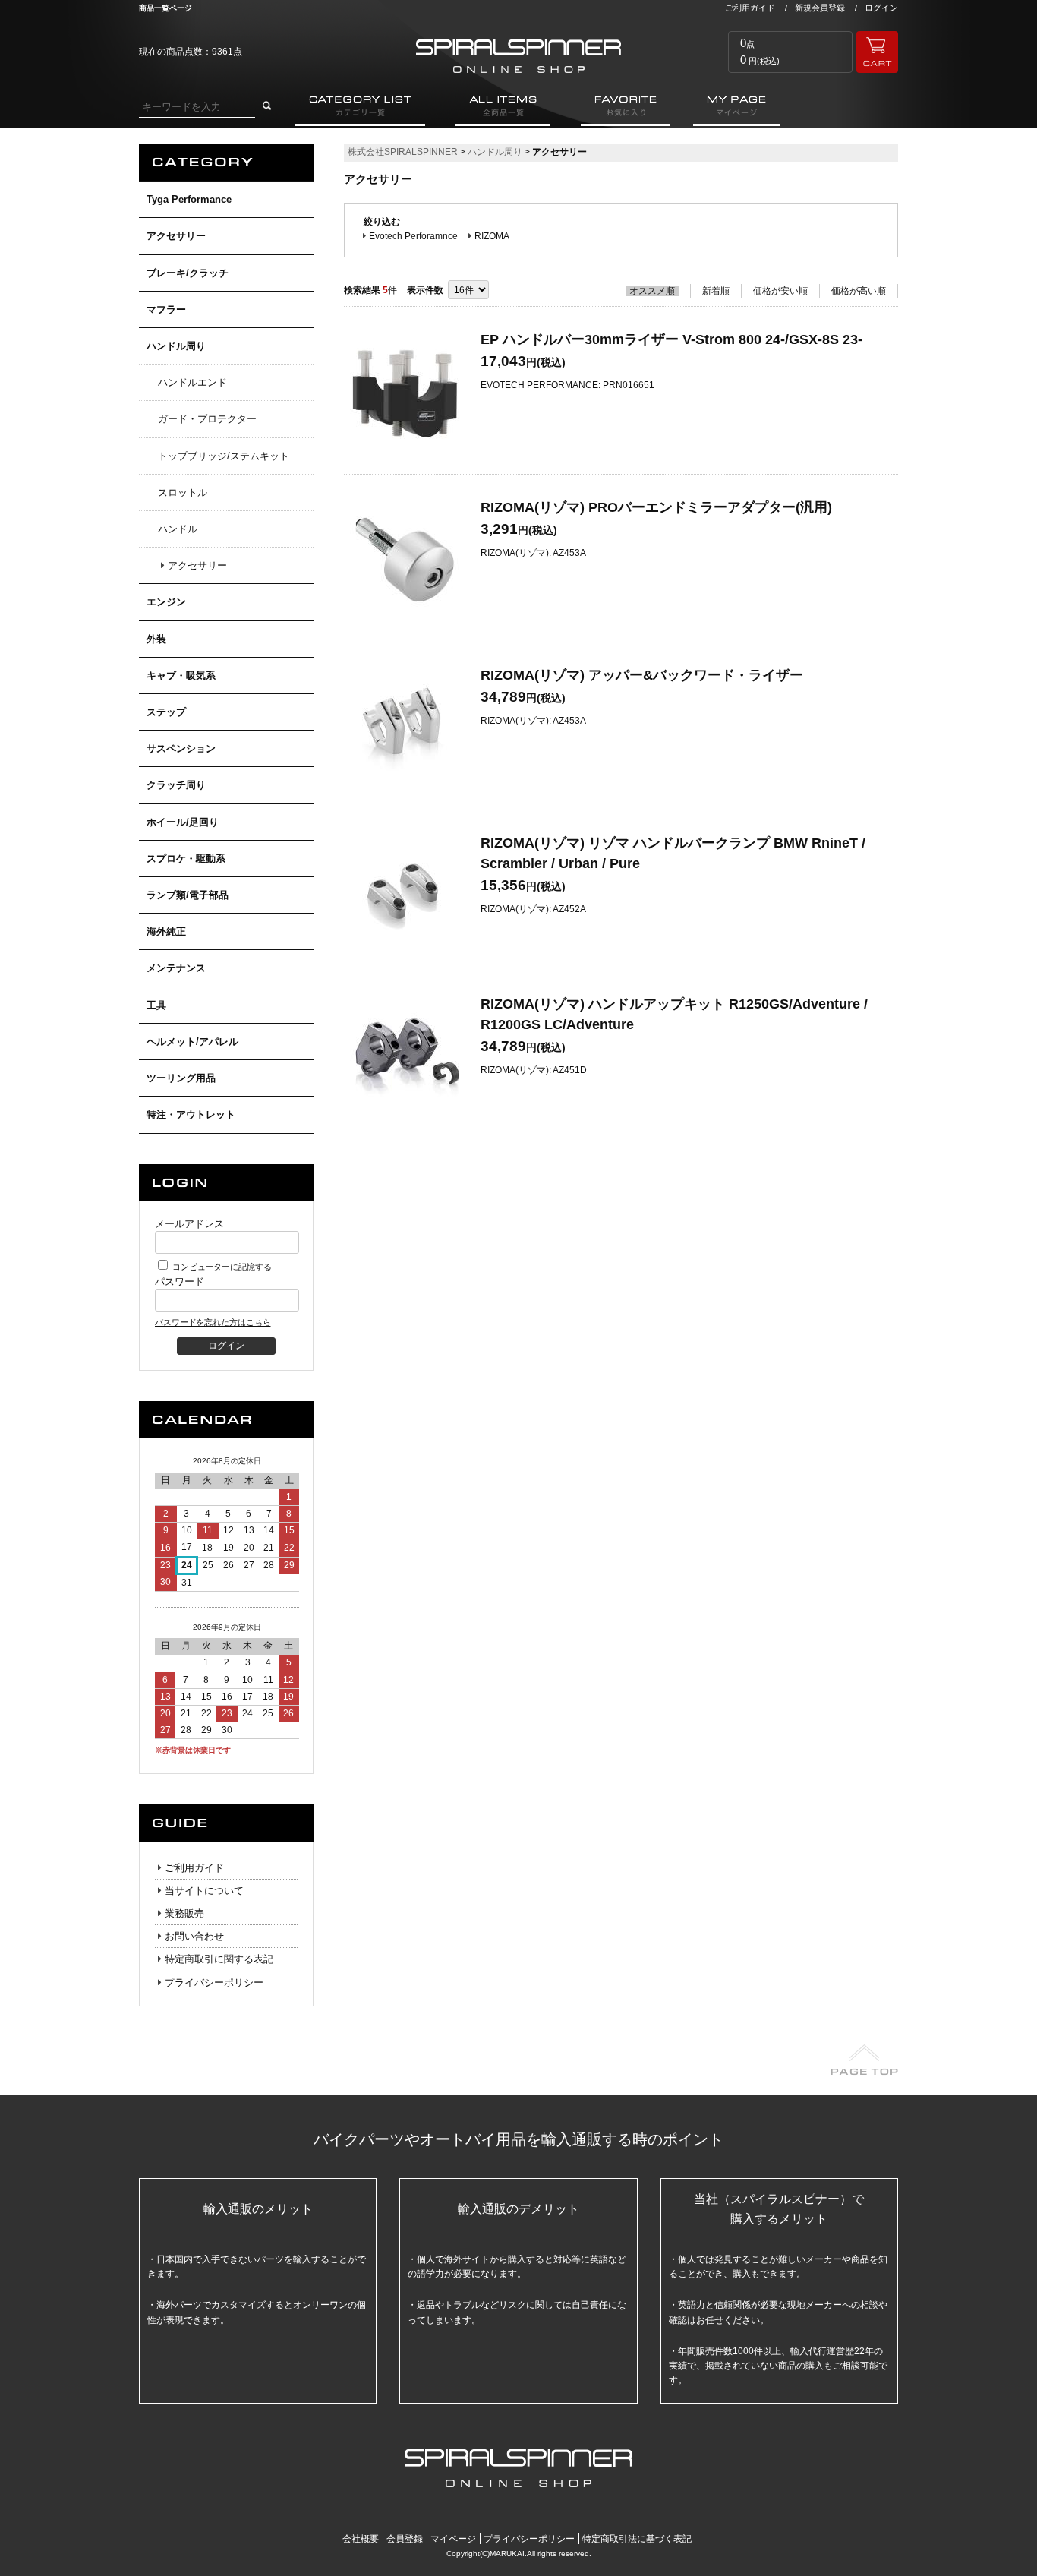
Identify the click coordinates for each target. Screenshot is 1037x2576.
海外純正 (166, 931)
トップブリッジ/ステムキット (224, 456)
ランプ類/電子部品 (188, 895)
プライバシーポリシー (214, 1983)
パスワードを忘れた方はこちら (213, 1322)
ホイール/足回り (183, 822)
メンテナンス (176, 968)
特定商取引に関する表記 (219, 1959)
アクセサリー (176, 236)
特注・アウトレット (191, 1114)
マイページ (453, 2539)
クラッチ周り (176, 785)
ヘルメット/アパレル (192, 1042)
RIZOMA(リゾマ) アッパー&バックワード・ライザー (642, 675)
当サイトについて (204, 1891)
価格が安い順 (780, 291)
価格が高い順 (859, 291)
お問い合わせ (194, 1936)
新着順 (716, 291)
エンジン (166, 602)
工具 (156, 1005)
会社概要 (361, 2539)
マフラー (166, 309)
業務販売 (184, 1913)
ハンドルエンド (192, 382)
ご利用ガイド (750, 8)
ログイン (881, 8)
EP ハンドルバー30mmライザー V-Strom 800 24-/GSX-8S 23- (671, 339)
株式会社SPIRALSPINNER (403, 152)
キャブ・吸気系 (181, 676)
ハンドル (178, 529)
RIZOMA (492, 236)
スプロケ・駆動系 (186, 859)
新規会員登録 (820, 8)
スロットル (183, 492)
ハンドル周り (176, 346)
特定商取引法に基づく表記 (637, 2539)
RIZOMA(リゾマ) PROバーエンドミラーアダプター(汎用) (656, 507)
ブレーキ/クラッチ (188, 273)
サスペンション (181, 748)
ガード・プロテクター (207, 419)
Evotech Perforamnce (413, 236)
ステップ (166, 712)
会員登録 (405, 2539)
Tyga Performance (189, 199)
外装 (156, 639)
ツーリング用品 (181, 1078)
